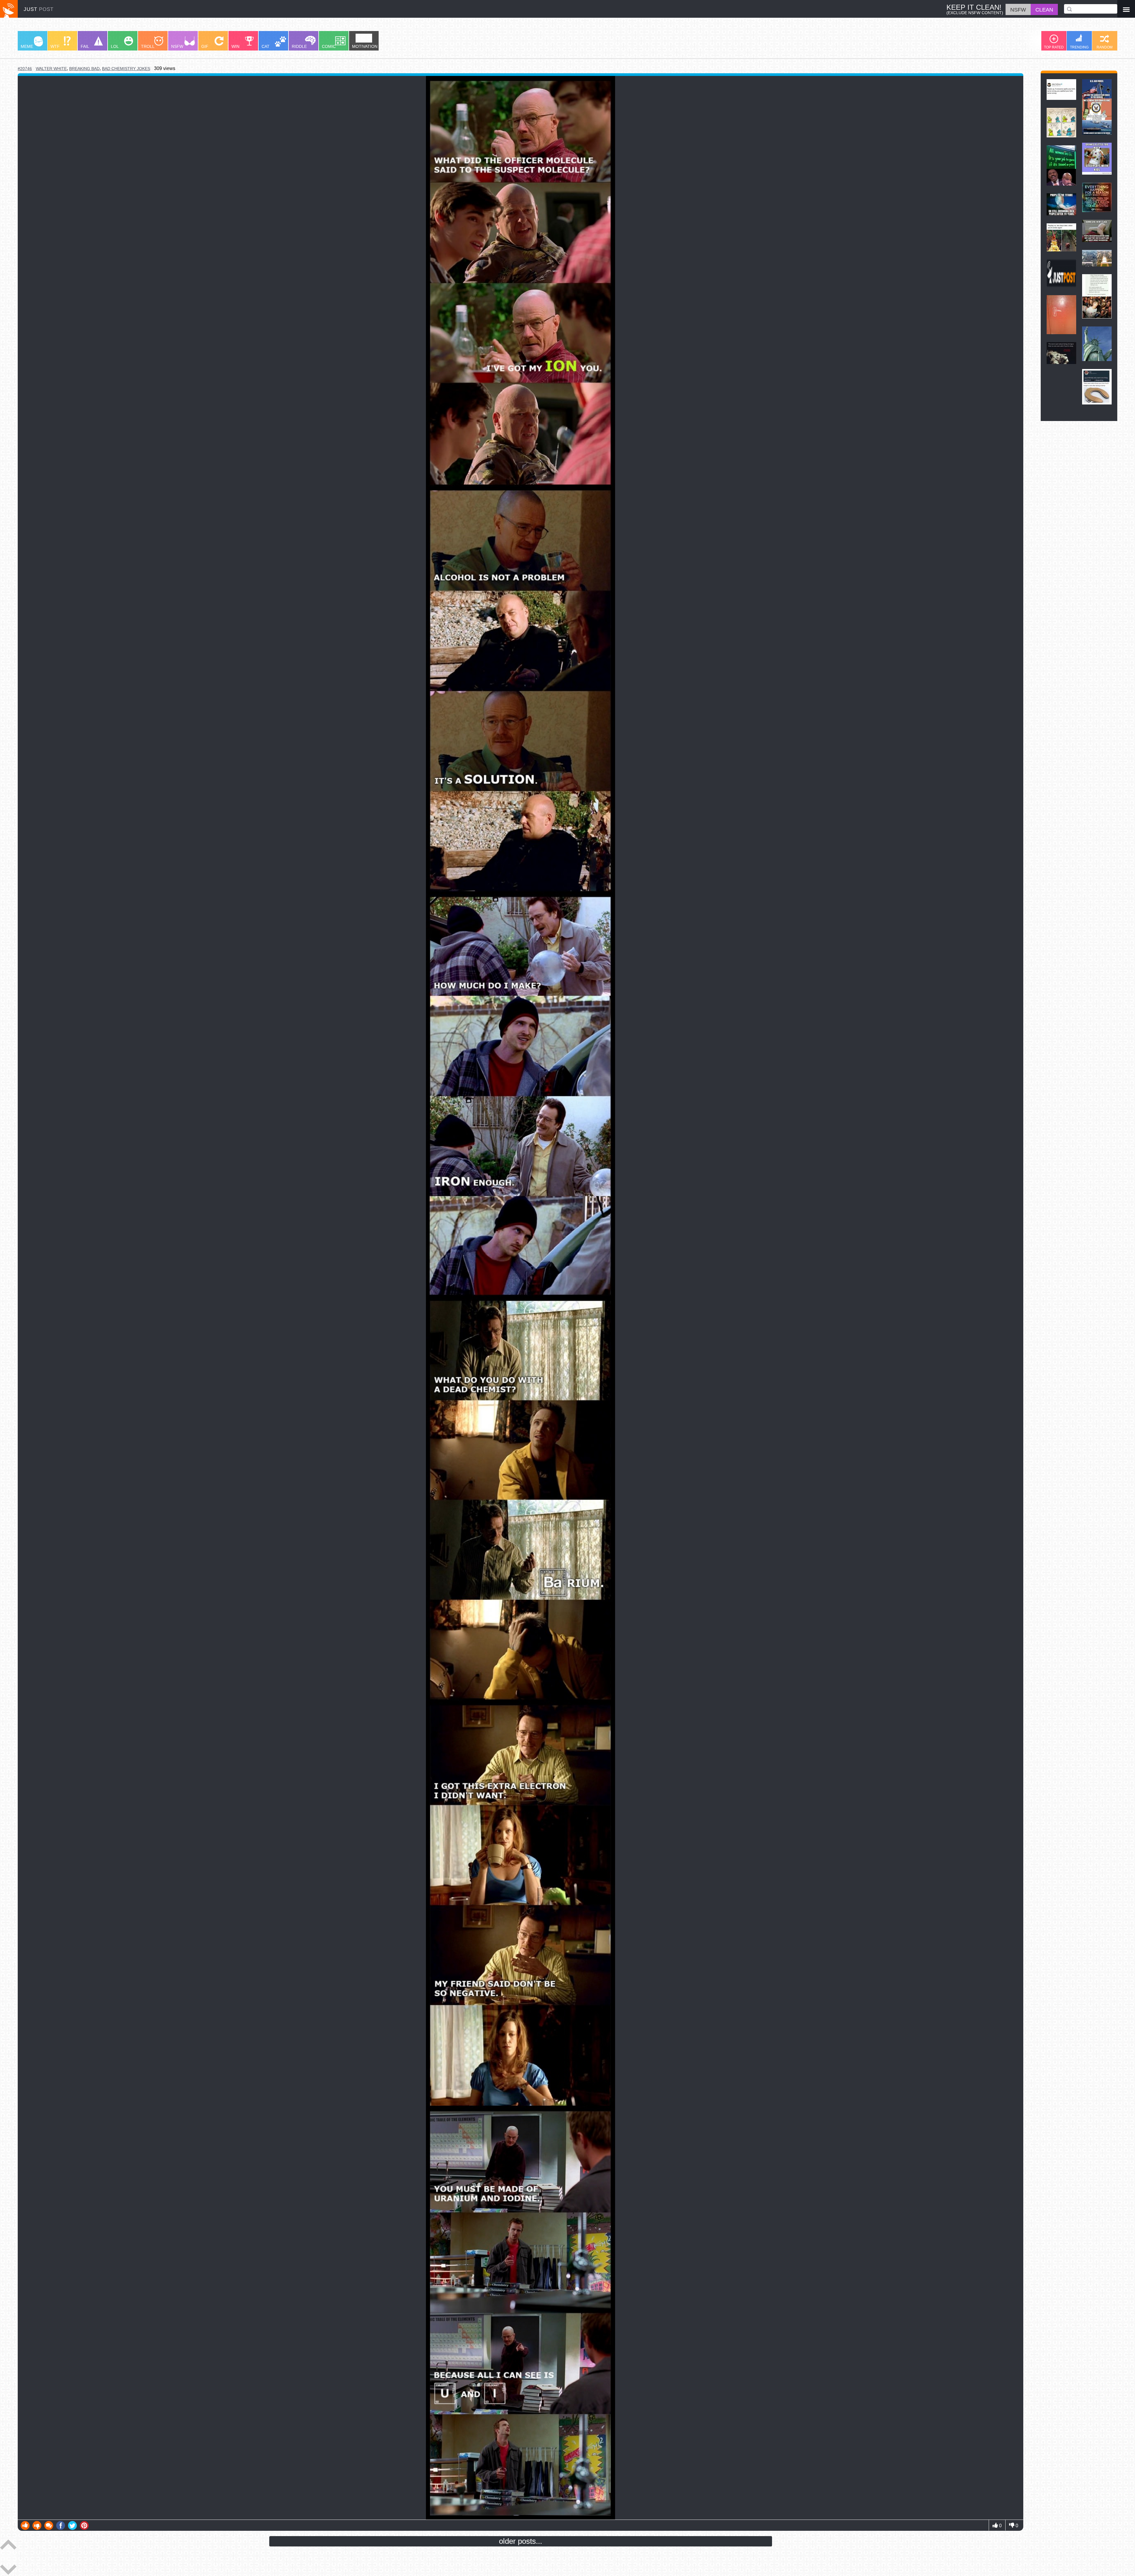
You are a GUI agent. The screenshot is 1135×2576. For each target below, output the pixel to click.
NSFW (177, 46)
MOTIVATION (365, 46)
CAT (266, 46)
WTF (55, 46)
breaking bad (84, 69)
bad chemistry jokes (126, 69)
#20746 (25, 69)
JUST (39, 9)
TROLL (148, 46)
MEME (27, 46)
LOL (115, 46)
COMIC (329, 46)
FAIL (85, 46)
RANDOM (1105, 47)
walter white (51, 69)
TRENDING (1079, 47)
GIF (205, 46)
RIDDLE (299, 46)
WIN (235, 46)
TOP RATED (1054, 47)
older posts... (521, 2541)
